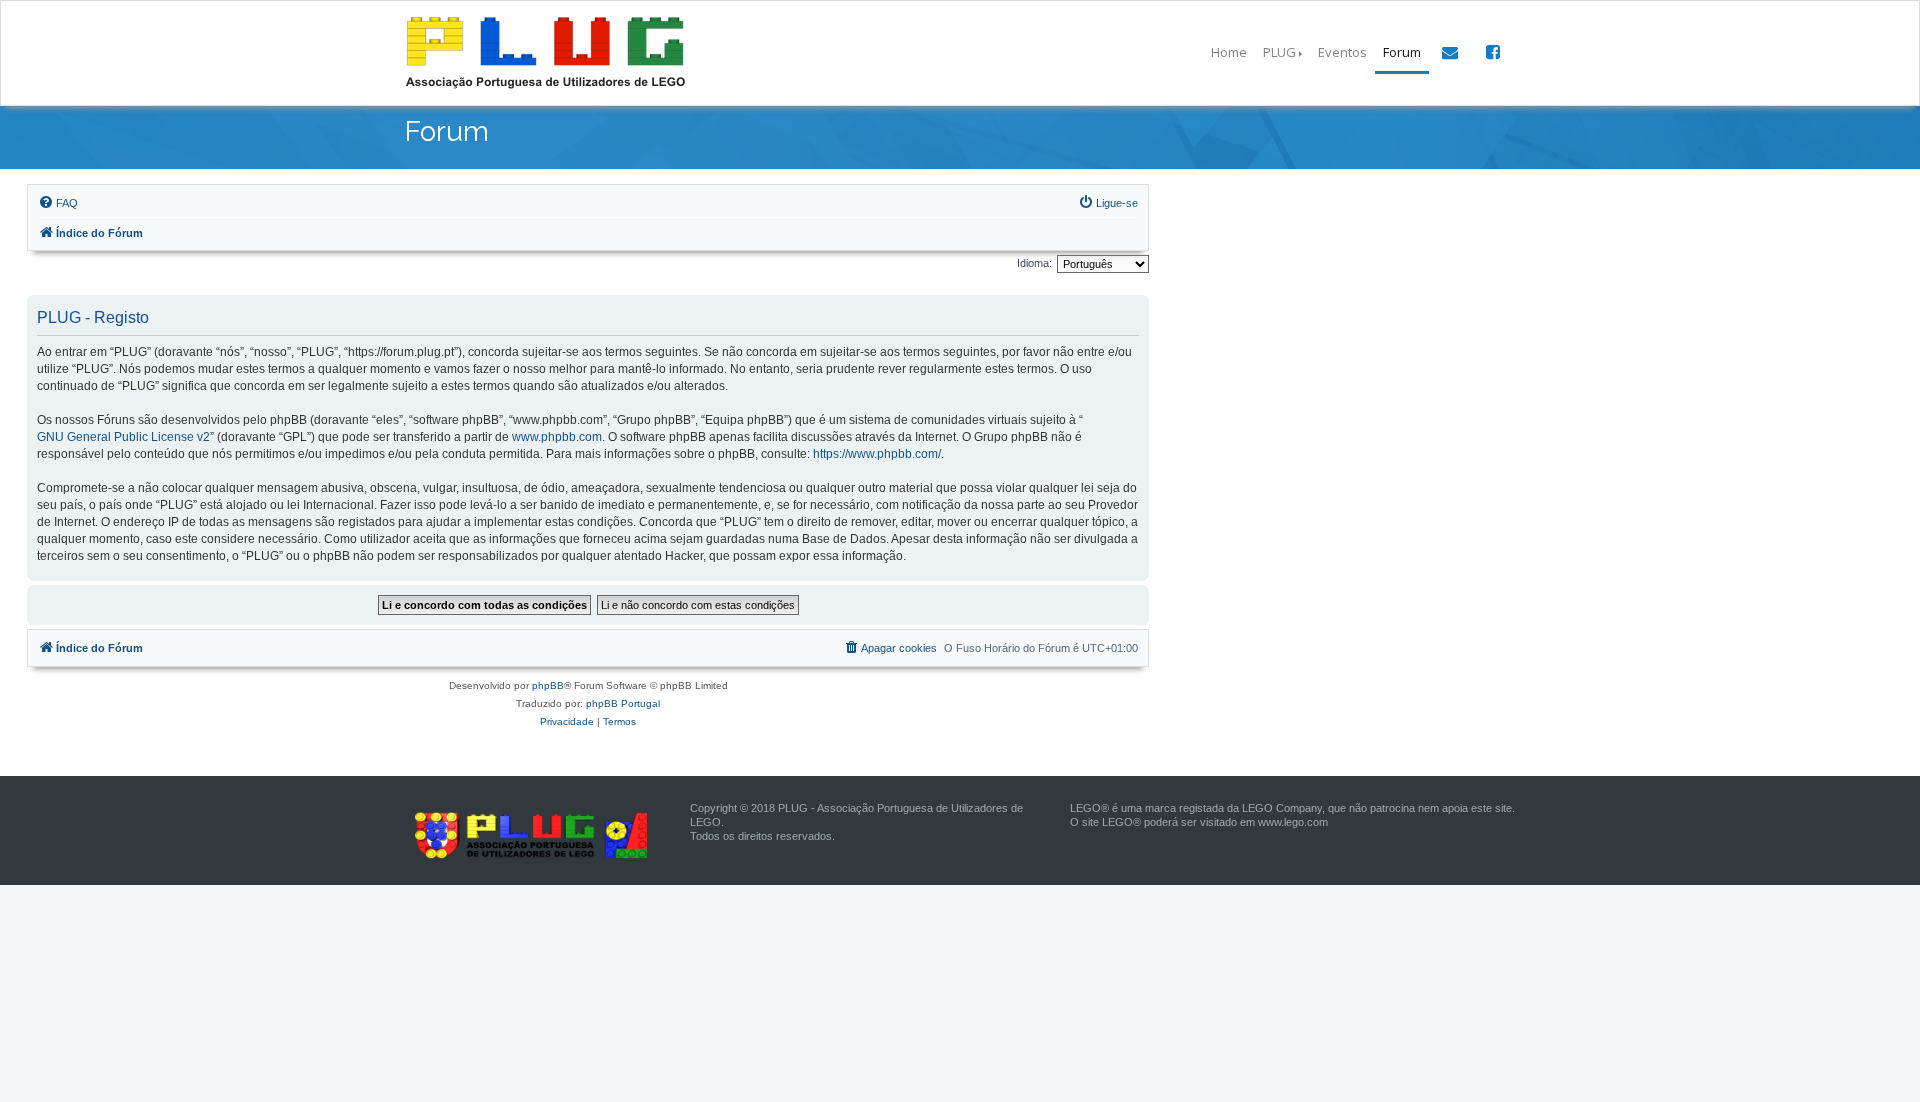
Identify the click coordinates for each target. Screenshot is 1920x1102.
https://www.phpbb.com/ (877, 454)
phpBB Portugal (623, 703)
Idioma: (1034, 263)
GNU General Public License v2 (123, 437)
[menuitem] (58, 203)
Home (1229, 52)
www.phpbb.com (557, 437)
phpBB (548, 685)
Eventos (1342, 52)
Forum (1402, 52)
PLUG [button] (1279, 52)
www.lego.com (1293, 822)
